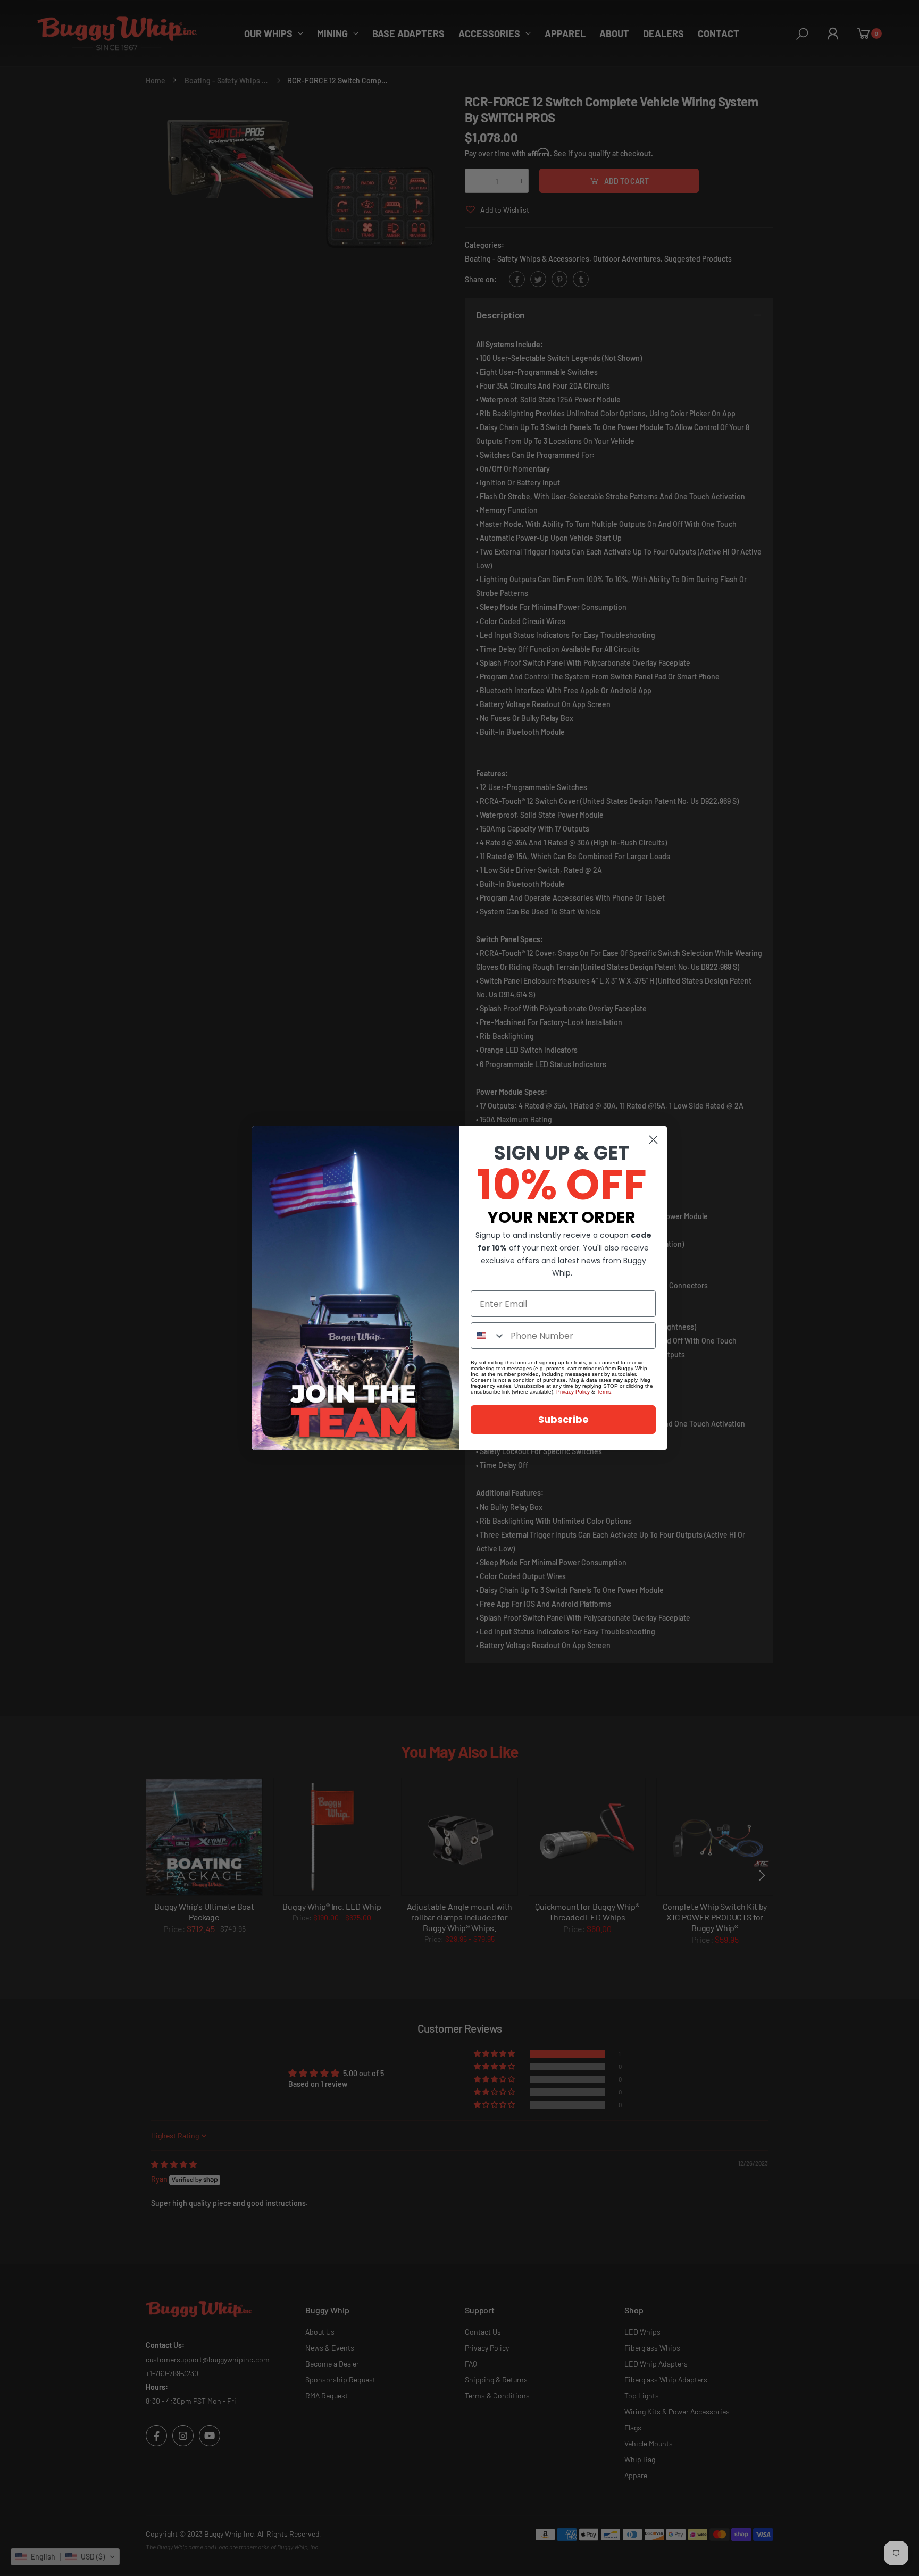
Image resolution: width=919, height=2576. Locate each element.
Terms (604, 1392)
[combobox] (488, 1336)
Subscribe (563, 1419)
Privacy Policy (573, 1392)
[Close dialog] (653, 1140)
